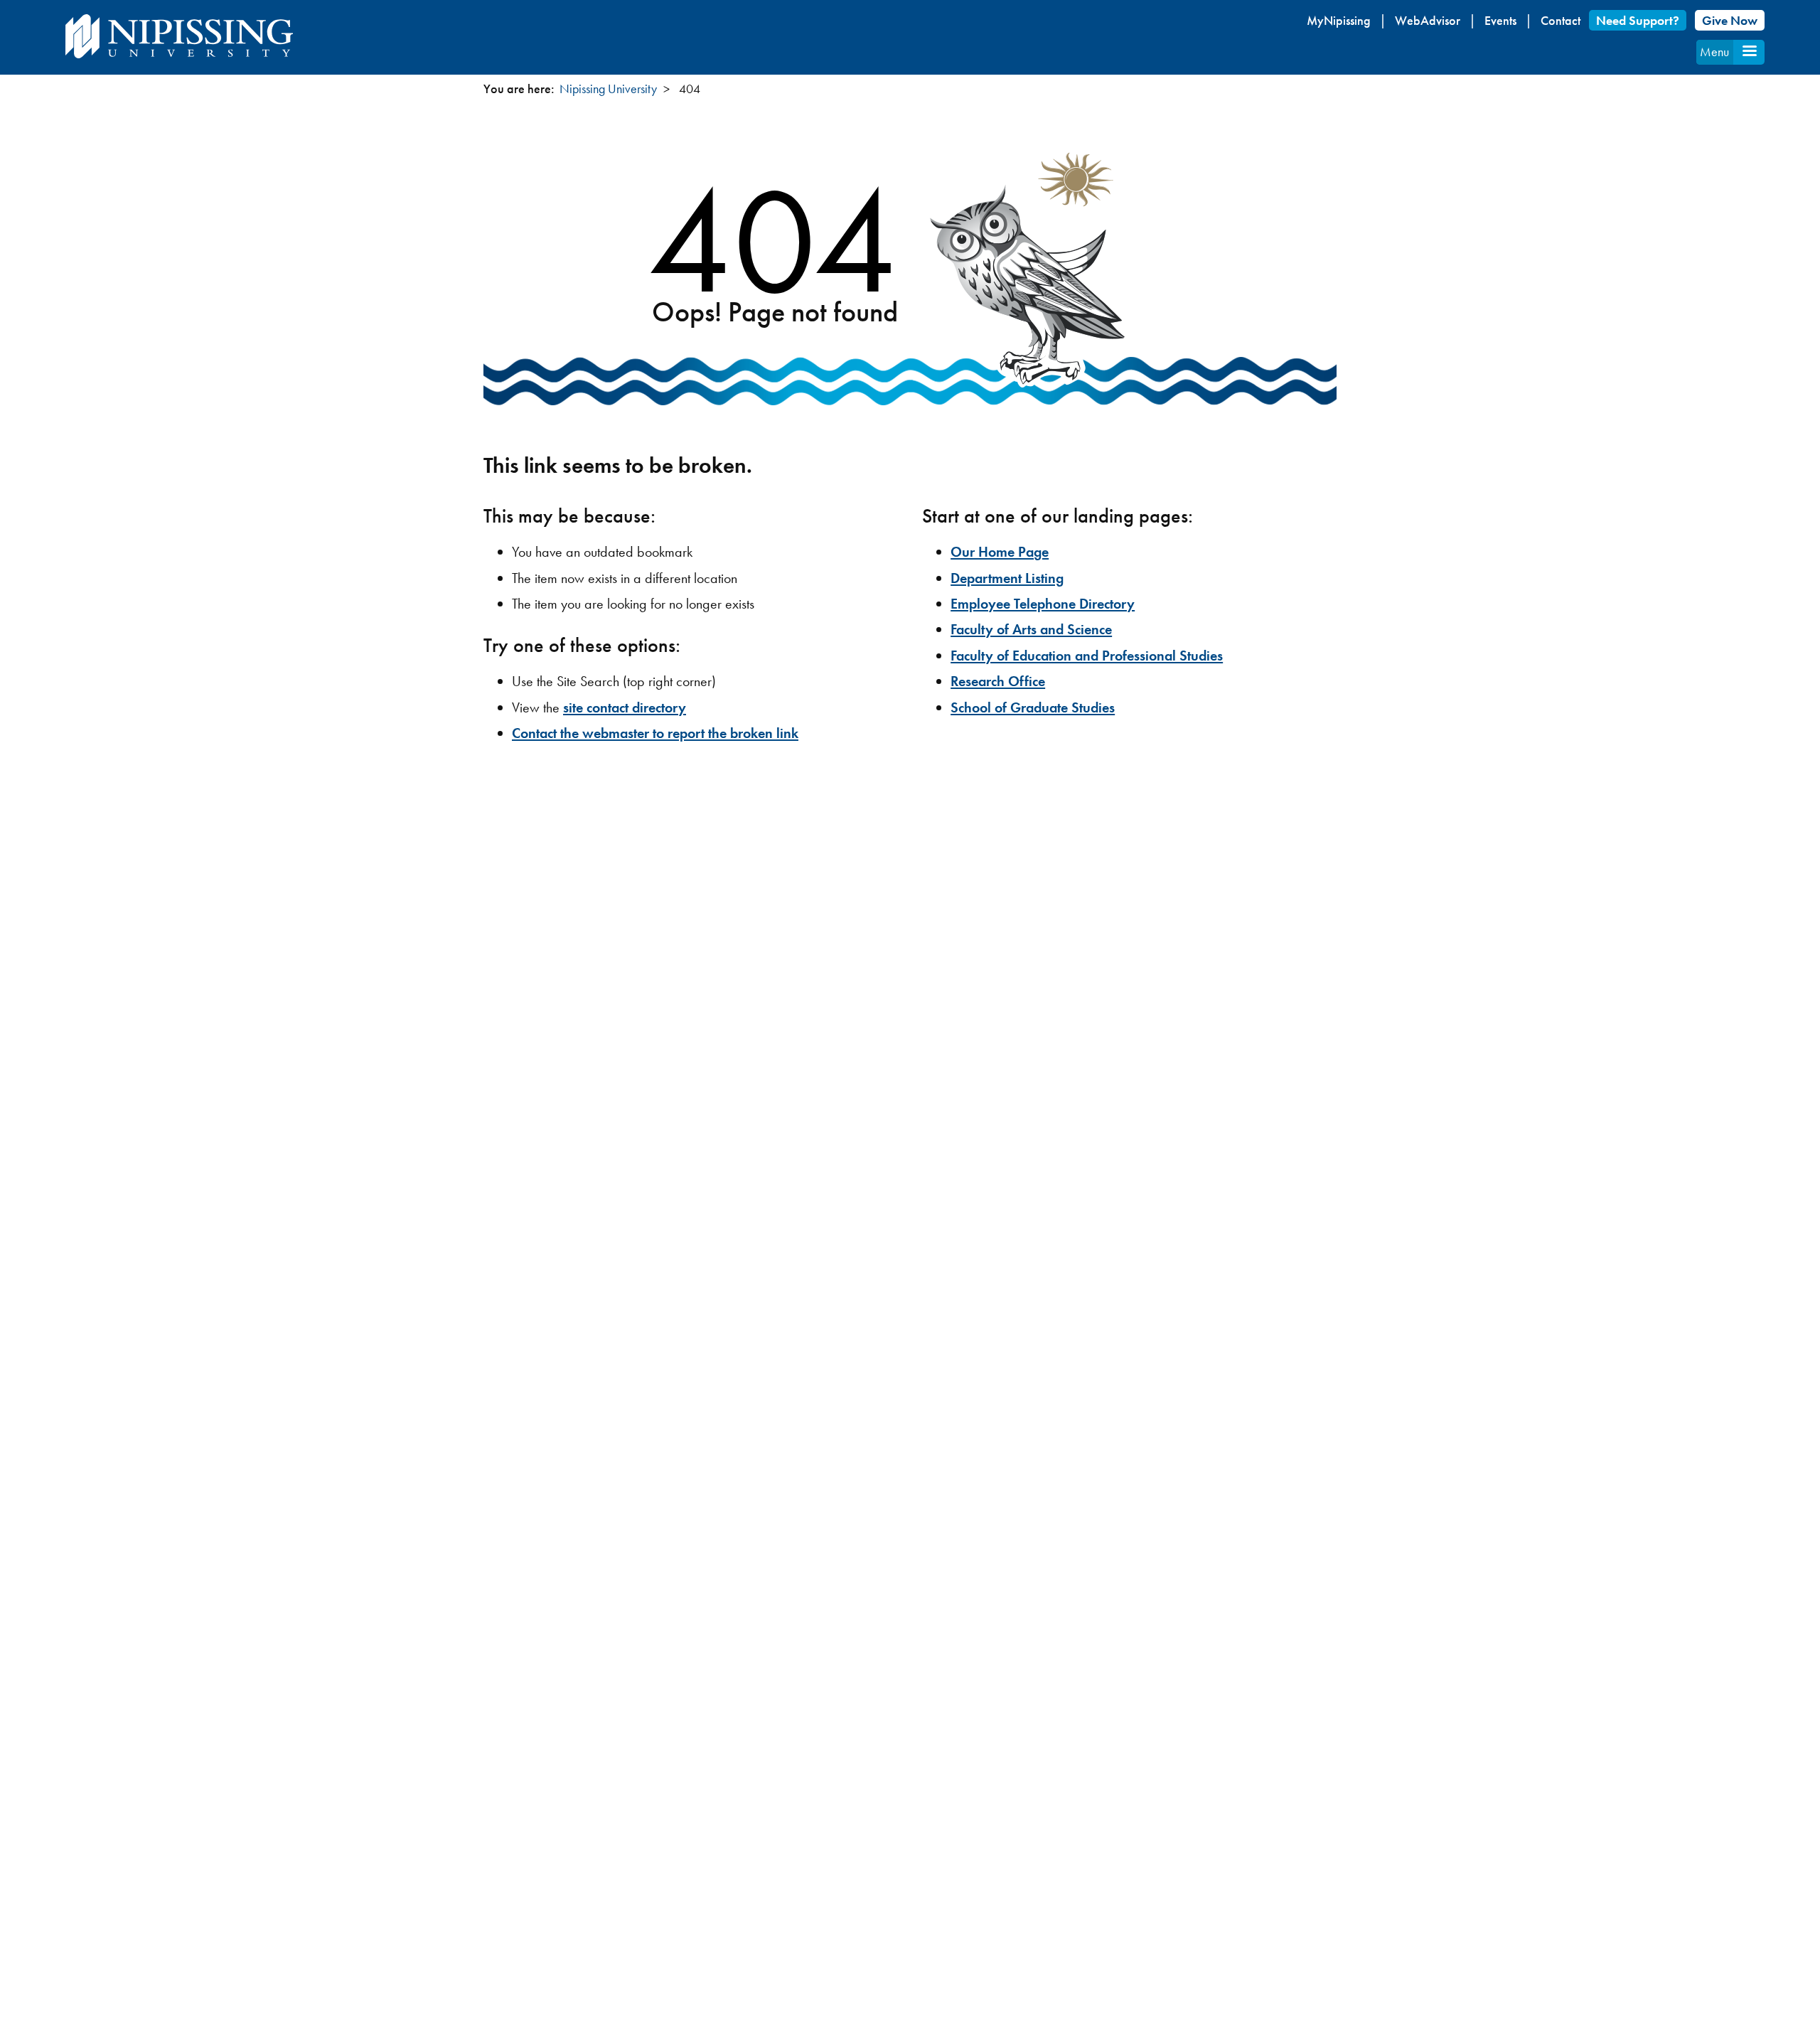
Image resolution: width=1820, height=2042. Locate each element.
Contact (1561, 20)
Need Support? (1638, 20)
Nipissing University (608, 89)
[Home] (179, 36)
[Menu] (1749, 52)
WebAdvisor (1428, 20)
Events (1500, 20)
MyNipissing (1339, 20)
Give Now (1730, 20)
